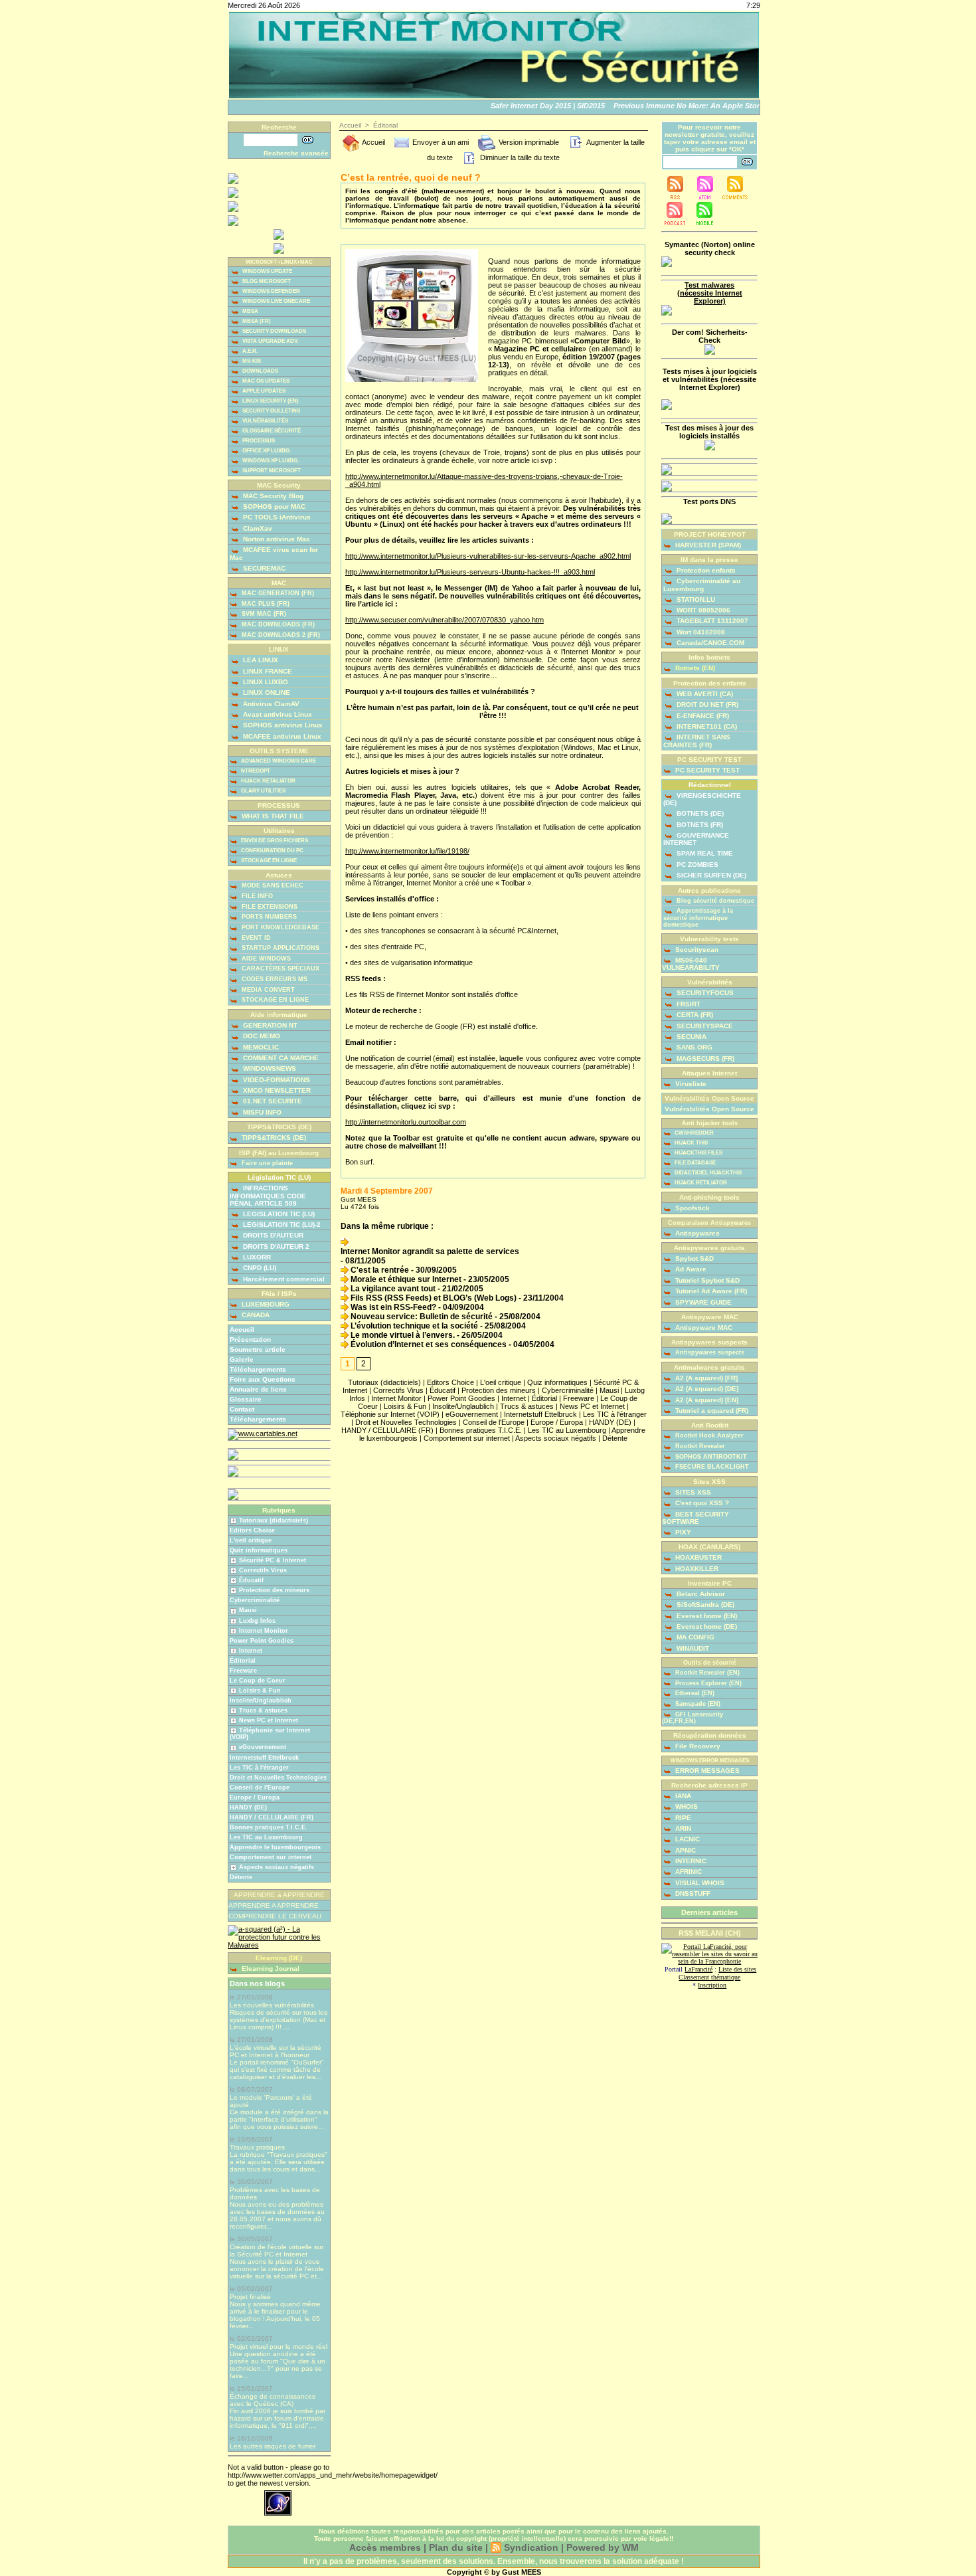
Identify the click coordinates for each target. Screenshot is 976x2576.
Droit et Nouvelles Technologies (278, 1778)
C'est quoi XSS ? (701, 1503)
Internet (251, 1651)
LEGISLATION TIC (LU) (278, 1214)
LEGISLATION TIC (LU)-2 (281, 1225)
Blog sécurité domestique (714, 901)
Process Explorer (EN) (707, 1683)
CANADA (255, 1315)
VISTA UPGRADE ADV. (270, 341)
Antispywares (696, 1233)
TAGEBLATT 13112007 (711, 621)
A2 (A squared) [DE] (706, 1389)
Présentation (250, 1339)
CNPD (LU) (259, 1268)
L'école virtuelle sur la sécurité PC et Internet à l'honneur (276, 2051)
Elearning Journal (270, 1969)
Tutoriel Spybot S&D (706, 1280)
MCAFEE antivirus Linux (281, 736)
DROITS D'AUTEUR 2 (275, 1246)
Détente (241, 1877)
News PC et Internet (269, 1720)
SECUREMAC (263, 568)
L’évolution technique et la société (413, 1326)
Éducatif (251, 1580)
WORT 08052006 (702, 610)
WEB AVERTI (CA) (704, 694)
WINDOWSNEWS (269, 1068)
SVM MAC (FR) (263, 614)
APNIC (685, 1850)
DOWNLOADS (260, 371)
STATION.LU (695, 599)
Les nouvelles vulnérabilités (272, 2005)
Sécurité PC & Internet (273, 1560)
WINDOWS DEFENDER (271, 291)
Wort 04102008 (700, 632)
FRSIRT (688, 1004)
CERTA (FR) (694, 1015)
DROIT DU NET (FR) (706, 704)
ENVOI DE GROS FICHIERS (274, 841)
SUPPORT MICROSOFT (271, 471)
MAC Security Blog (272, 496)
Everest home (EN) (706, 1616)
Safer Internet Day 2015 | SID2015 (531, 106)
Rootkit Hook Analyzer (708, 1435)
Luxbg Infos (257, 1621)
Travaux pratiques (257, 2147)
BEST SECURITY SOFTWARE (695, 1518)
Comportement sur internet (271, 1857)
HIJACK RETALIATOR (268, 781)
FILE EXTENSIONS (269, 907)
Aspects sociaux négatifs (277, 1867)
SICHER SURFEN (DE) (710, 875)
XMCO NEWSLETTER (276, 1090)
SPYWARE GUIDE (702, 1302)
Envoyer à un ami (440, 142)
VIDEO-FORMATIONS (276, 1080)
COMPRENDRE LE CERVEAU (275, 1916)
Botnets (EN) (694, 668)
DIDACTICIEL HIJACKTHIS (707, 1173)
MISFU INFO (261, 1112)
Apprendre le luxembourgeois (275, 1847)
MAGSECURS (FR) (704, 1058)
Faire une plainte (266, 1163)
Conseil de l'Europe (260, 1788)
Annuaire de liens (258, 1389)
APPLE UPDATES (263, 391)
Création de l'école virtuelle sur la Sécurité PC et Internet (277, 2251)
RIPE (682, 1818)
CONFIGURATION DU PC (272, 851)
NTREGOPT (255, 771)
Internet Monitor (264, 1631)
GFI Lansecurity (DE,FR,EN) (692, 1718)
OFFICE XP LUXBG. (266, 451)
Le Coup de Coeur (258, 1681)
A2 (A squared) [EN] (706, 1400)
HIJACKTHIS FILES (698, 1153)
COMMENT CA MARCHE (280, 1058)
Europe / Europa (255, 1797)
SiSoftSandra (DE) (704, 1605)
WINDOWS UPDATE (267, 271)
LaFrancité (698, 1969)
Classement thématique (709, 1977)
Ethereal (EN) (694, 1693)
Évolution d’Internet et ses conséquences (428, 1344)
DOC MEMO (261, 1036)
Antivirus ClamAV (270, 704)
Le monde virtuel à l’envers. (402, 1335)
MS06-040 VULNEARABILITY (691, 964)
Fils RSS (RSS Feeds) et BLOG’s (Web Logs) (433, 1298)
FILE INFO (256, 896)
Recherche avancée (296, 153)
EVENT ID (255, 938)
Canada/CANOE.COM (709, 643)
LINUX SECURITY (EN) (270, 401)
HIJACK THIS (691, 1143)
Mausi (248, 1610)
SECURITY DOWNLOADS (274, 331)
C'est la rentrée (379, 1270)
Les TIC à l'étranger (259, 1768)
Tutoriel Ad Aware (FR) (710, 1291)
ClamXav (257, 528)
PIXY (682, 1532)
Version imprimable (528, 142)
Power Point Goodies (262, 1641)
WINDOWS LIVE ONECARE (276, 301)
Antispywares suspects (709, 1352)
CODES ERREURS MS (274, 979)
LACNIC (687, 1839)
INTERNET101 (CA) (706, 726)
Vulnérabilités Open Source (709, 1109)
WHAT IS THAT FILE (272, 816)
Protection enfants (705, 570)
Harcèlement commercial (283, 1279)
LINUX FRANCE (267, 671)
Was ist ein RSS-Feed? (392, 1307)
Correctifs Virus (263, 1570)
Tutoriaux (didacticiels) (274, 1520)
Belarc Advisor (700, 1594)
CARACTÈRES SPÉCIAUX (280, 968)
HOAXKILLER (696, 1569)
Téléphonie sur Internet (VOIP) (390, 1414)
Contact (242, 1409)
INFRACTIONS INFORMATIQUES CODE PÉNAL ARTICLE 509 (268, 1195)
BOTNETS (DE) (699, 813)
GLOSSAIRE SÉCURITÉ (271, 431)
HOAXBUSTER (697, 1557)
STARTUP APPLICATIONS (280, 948)
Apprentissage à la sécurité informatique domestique (698, 918)
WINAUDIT (692, 1648)
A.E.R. (249, 351)
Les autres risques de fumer (273, 2446)
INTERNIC (690, 1861)
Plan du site (456, 2547)
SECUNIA (691, 1037)
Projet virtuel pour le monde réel (279, 2346)
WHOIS (686, 1806)
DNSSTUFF (692, 1893)
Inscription (712, 1985)
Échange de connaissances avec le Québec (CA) (273, 2400)
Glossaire (246, 1399)
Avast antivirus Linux (277, 714)
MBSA (250, 311)
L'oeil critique (251, 1540)
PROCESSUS (258, 441)
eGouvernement (263, 1747)
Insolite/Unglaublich (261, 1701)
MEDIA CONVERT (267, 990)
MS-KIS (251, 361)
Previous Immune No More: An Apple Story (672, 106)
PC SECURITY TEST (706, 770)
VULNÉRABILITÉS (265, 421)
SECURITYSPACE (704, 1026)
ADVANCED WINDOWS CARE (278, 761)
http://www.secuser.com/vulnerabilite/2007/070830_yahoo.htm (445, 620)
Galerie (242, 1359)
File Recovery (697, 1746)
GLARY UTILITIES (263, 791)
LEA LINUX (260, 660)
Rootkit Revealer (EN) (706, 1673)
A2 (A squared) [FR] (705, 1378)
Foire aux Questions (263, 1379)
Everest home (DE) (706, 1626)
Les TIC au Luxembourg (266, 1837)
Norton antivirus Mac (276, 539)
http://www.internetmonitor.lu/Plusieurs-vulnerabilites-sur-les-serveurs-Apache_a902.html (488, 556)
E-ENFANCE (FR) (702, 716)
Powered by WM (603, 2547)
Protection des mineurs (274, 1590)
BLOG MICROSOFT (266, 281)
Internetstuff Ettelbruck (264, 1758)
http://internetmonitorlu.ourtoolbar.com (406, 1122)
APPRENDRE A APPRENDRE (274, 1905)
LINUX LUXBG (265, 682)
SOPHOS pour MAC (273, 506)
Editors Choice (252, 1530)
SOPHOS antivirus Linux (282, 725)
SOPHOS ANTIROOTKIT (710, 1457)
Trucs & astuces (263, 1710)
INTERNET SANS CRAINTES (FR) (697, 741)
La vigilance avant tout (392, 1289)
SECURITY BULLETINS (271, 411)
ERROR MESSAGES (706, 1771)
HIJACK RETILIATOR (700, 1183)
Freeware (243, 1671)
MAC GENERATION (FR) (277, 593)
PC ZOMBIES (696, 865)
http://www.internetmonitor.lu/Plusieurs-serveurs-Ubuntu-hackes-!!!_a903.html (470, 572)
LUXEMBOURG (265, 1304)
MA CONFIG (694, 1637)
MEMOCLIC (260, 1047)
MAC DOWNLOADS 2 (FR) (280, 635)
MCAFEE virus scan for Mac (274, 553)
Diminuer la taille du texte (519, 157)
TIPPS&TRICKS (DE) (273, 1138)
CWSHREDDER (693, 1133)
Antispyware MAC (703, 1328)
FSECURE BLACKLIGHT (711, 1467)
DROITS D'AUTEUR (272, 1235)
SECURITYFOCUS (704, 993)
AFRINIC (688, 1872)
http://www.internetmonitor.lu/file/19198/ (407, 851)
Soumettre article (258, 1349)
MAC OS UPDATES (265, 381)
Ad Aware (690, 1269)
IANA (682, 1796)
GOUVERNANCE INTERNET (696, 839)
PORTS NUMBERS (268, 917)
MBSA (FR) (256, 321)
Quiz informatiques (259, 1550)
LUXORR (256, 1257)
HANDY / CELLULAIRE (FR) (272, 1817)
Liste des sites (737, 1969)
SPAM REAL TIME (704, 853)
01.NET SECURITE (272, 1101)
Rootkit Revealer (699, 1446)
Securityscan (696, 950)
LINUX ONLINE (266, 692)
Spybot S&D (693, 1258)
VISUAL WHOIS (699, 1883)
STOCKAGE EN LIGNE (268, 861)
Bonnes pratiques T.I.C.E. (269, 1827)
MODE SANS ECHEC (272, 885)
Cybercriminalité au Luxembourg (702, 585)
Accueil (242, 1330)
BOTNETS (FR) (699, 825)
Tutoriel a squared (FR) (711, 1411)
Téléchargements (258, 1369)
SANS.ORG (693, 1047)
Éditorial (243, 1661)
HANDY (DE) (248, 1807)
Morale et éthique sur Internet (405, 1279)
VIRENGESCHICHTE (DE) (702, 799)
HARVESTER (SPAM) (707, 545)
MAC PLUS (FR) (265, 604)
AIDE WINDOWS (265, 959)
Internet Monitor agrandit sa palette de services (430, 1251)
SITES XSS (692, 1492)
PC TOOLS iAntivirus (276, 517)
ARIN (682, 1828)
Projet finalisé (250, 2297)
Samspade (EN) (697, 1704)
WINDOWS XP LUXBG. (270, 461)
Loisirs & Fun (260, 1691)
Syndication (531, 2547)
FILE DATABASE (694, 1163)
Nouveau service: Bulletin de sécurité (421, 1317)
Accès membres (385, 2547)
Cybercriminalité (255, 1600)
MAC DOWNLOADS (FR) (277, 624)
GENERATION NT (269, 1025)
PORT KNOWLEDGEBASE (280, 927)
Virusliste (690, 1084)
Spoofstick (691, 1208)
